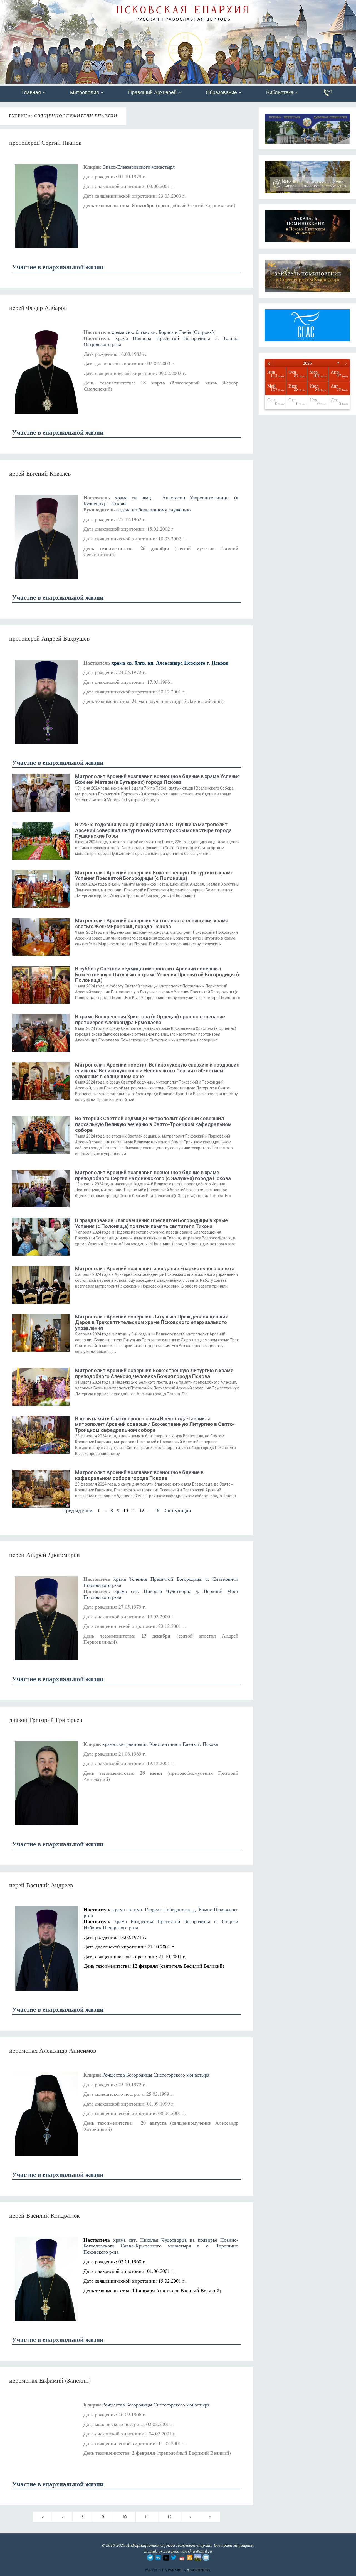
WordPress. (201, 2570)
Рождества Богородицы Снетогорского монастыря (156, 2075)
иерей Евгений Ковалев (40, 473)
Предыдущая (78, 1510)
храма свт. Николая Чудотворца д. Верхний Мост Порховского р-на (161, 1594)
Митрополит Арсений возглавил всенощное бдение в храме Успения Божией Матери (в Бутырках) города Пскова (157, 779)
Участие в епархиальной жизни (58, 267)
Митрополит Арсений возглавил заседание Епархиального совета (155, 1269)
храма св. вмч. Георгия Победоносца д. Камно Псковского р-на (161, 1912)
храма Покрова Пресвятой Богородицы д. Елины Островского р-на (161, 341)
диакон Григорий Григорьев (46, 1720)
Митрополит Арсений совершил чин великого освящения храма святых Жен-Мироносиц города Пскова (152, 923)
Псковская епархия (79, 5)
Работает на (156, 2570)
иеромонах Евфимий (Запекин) (50, 2380)
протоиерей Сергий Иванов (45, 142)
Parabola (177, 2570)
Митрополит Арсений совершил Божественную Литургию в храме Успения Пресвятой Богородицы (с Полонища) (154, 876)
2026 (307, 363)
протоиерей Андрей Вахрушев (49, 638)
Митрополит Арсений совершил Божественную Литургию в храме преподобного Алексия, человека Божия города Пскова (154, 1373)
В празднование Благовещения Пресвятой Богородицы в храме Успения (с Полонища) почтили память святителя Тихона (151, 1223)
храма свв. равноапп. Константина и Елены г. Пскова (160, 1744)
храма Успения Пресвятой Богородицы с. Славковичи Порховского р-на (161, 1582)
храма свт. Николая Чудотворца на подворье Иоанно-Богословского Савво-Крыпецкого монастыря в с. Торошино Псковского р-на (161, 2246)
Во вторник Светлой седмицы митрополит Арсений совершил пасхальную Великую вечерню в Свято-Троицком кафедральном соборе (153, 1124)
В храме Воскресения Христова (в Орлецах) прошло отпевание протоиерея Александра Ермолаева (150, 1019)
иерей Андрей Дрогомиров (44, 1554)
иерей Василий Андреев (41, 1885)
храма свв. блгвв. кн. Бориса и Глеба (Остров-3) (164, 332)
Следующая (177, 1510)
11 (134, 1510)
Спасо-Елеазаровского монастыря (139, 167)
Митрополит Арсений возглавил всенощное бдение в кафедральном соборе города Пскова (139, 1475)
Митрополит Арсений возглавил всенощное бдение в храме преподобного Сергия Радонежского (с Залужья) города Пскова (153, 1175)
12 (142, 1510)
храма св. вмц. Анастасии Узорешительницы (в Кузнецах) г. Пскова (161, 501)
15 (157, 1510)
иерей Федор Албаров (38, 307)
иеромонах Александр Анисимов (53, 2050)
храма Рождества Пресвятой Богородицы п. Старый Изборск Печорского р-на (161, 1924)
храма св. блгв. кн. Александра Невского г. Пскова (170, 663)
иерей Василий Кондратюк (44, 2215)
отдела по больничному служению (153, 509)
